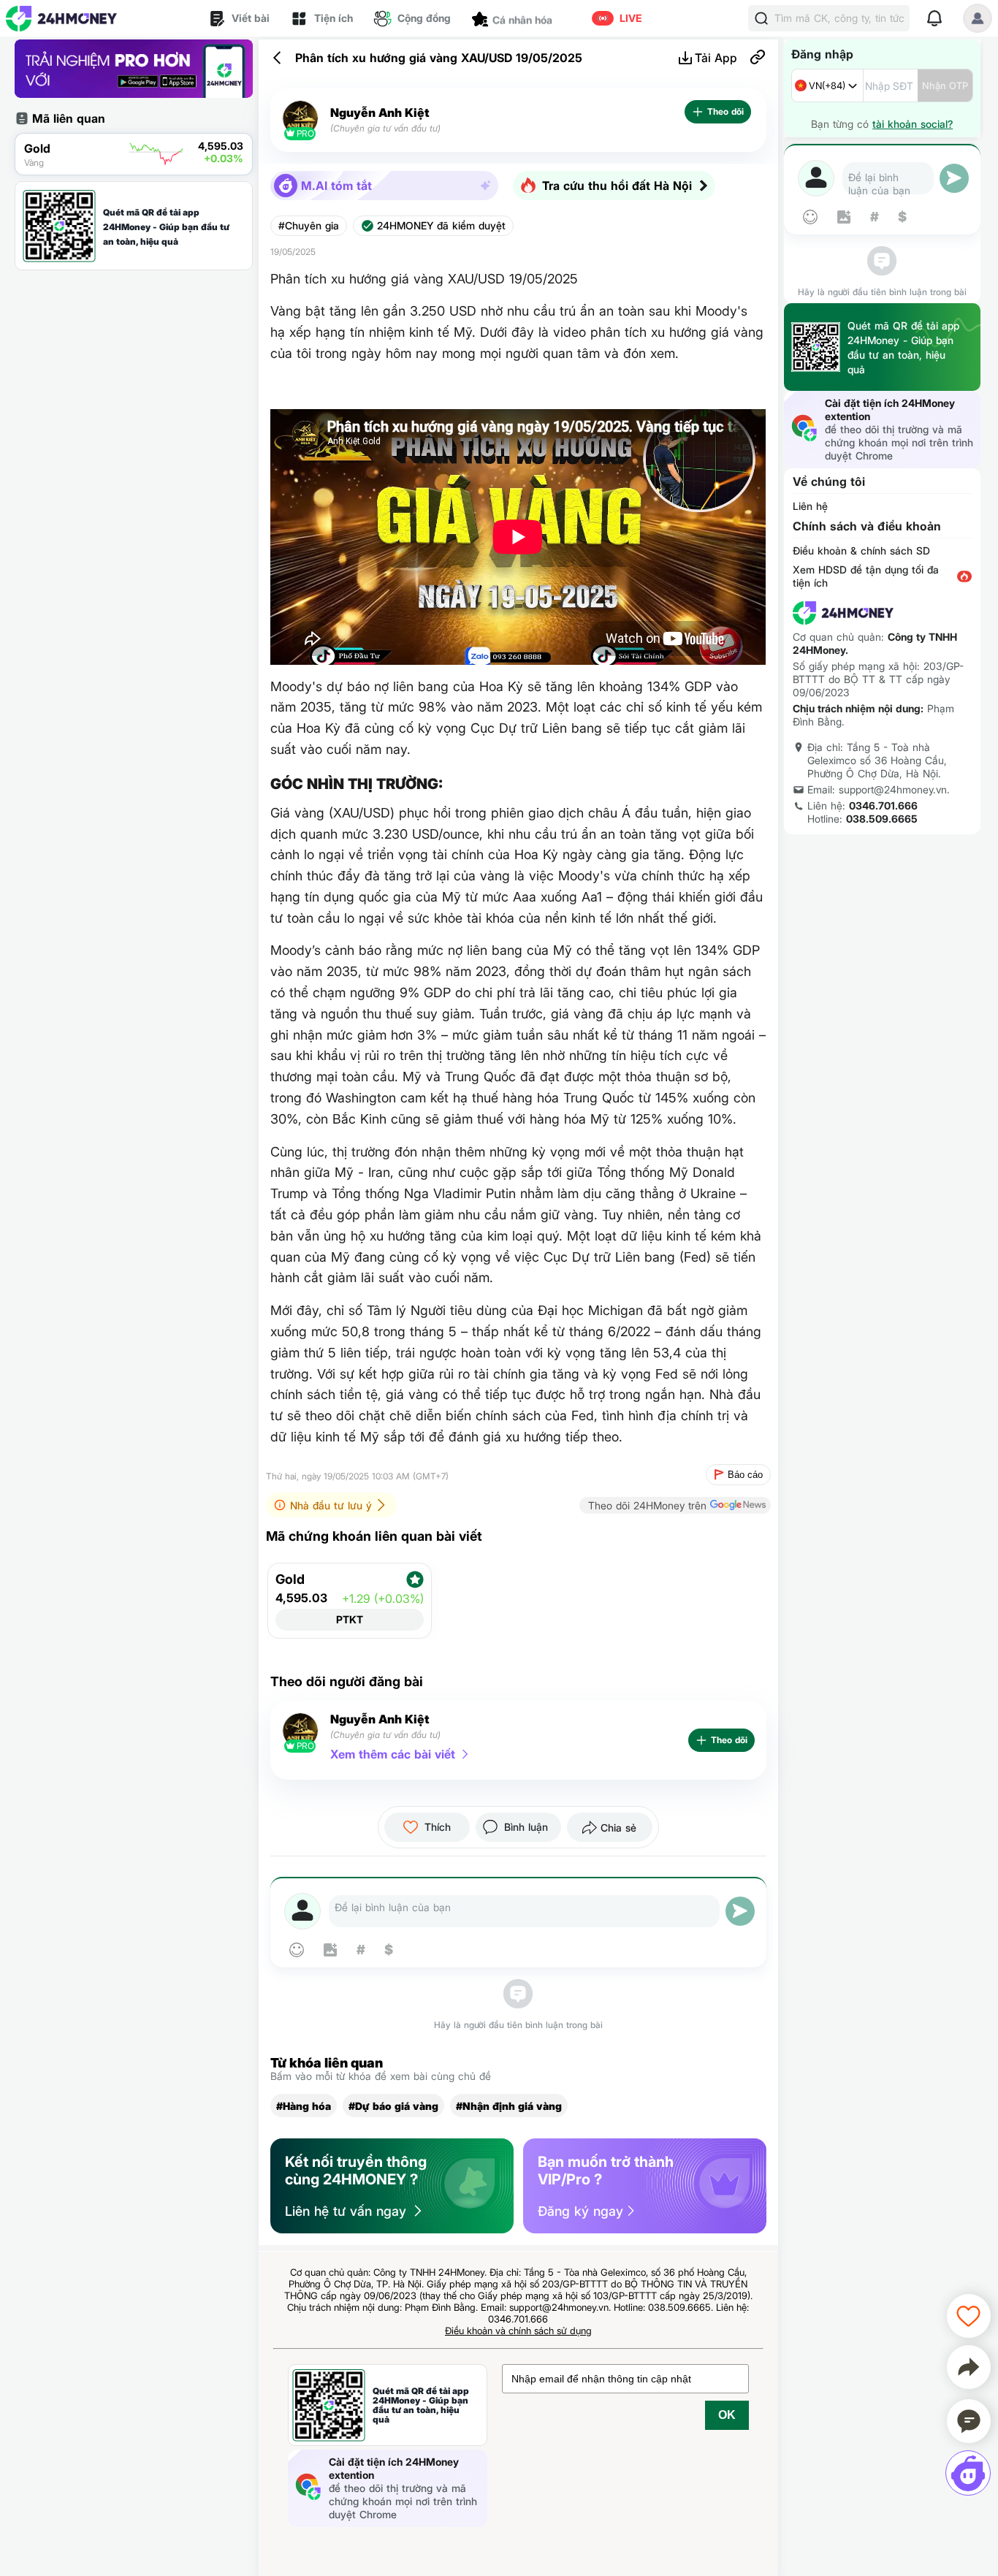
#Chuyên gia (309, 226)
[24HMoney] (61, 19)
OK (727, 2415)
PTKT (350, 1619)
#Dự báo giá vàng (393, 2106)
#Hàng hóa (304, 2106)
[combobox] (827, 85)
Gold (290, 1579)
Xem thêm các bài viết (393, 1754)
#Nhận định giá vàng (509, 2106)
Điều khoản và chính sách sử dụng (518, 2331)
